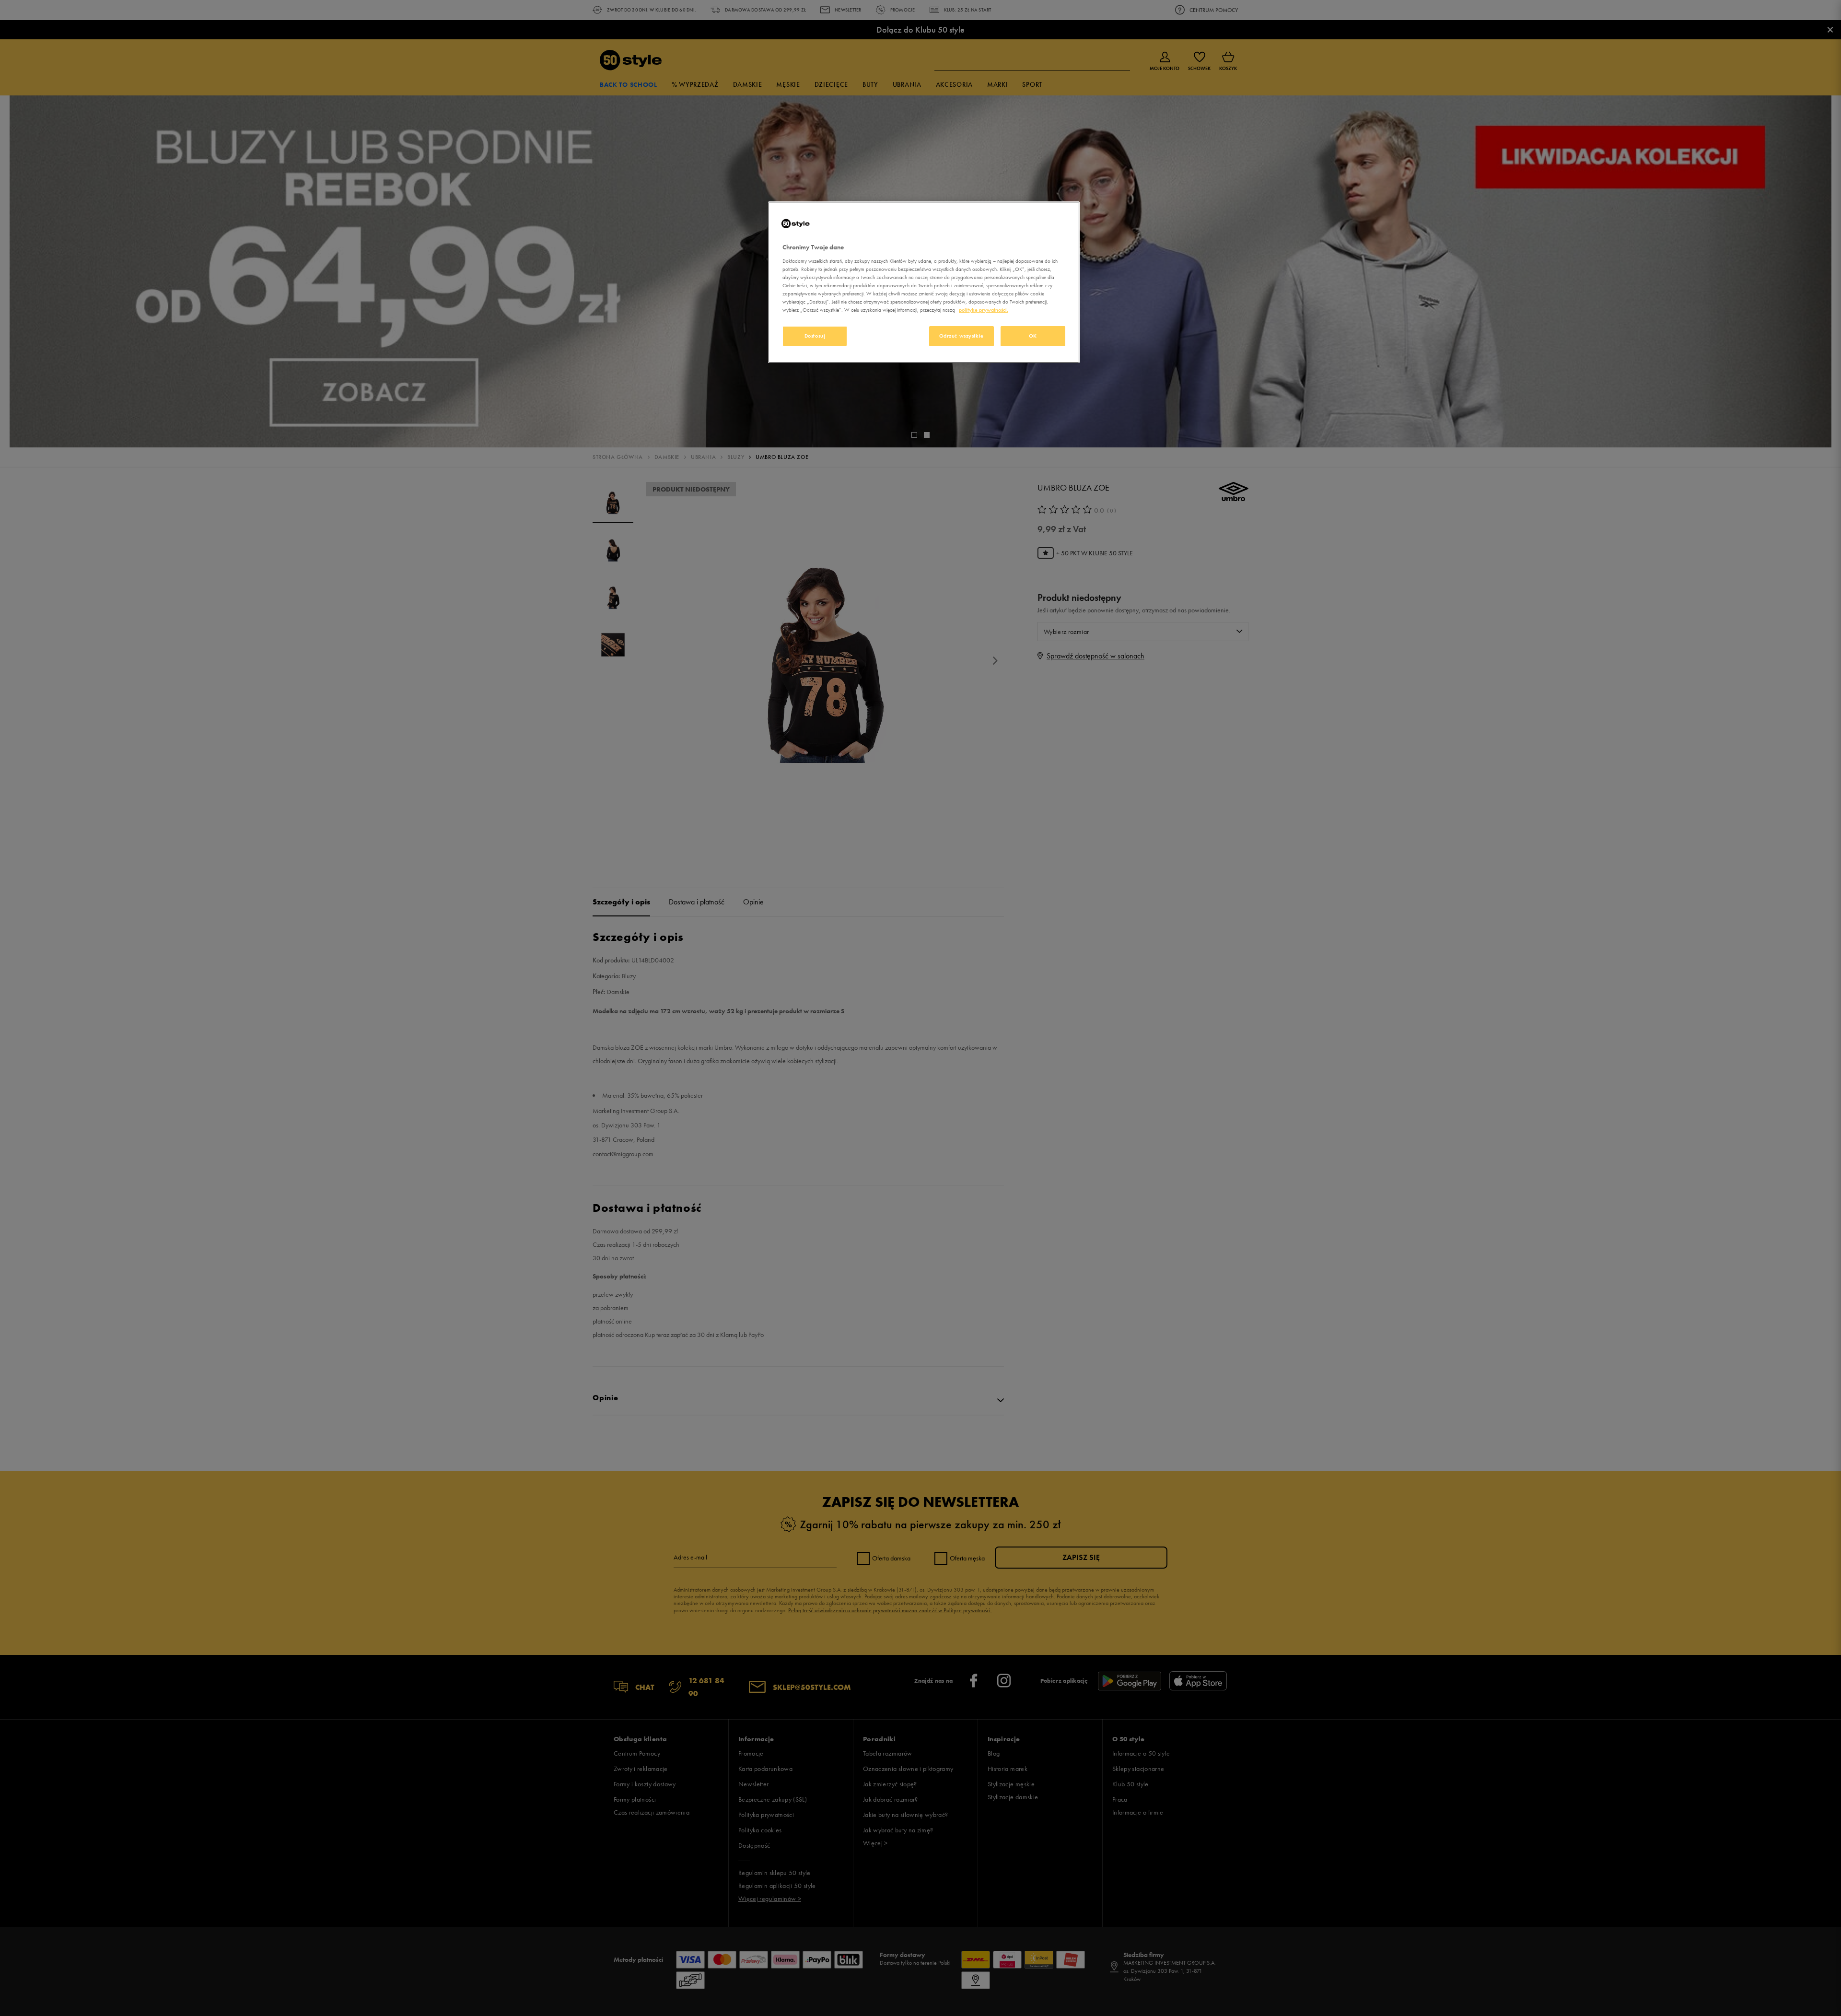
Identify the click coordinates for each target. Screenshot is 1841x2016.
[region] (924, 282)
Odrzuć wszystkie (961, 336)
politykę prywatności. (984, 310)
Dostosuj (815, 336)
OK (1033, 336)
